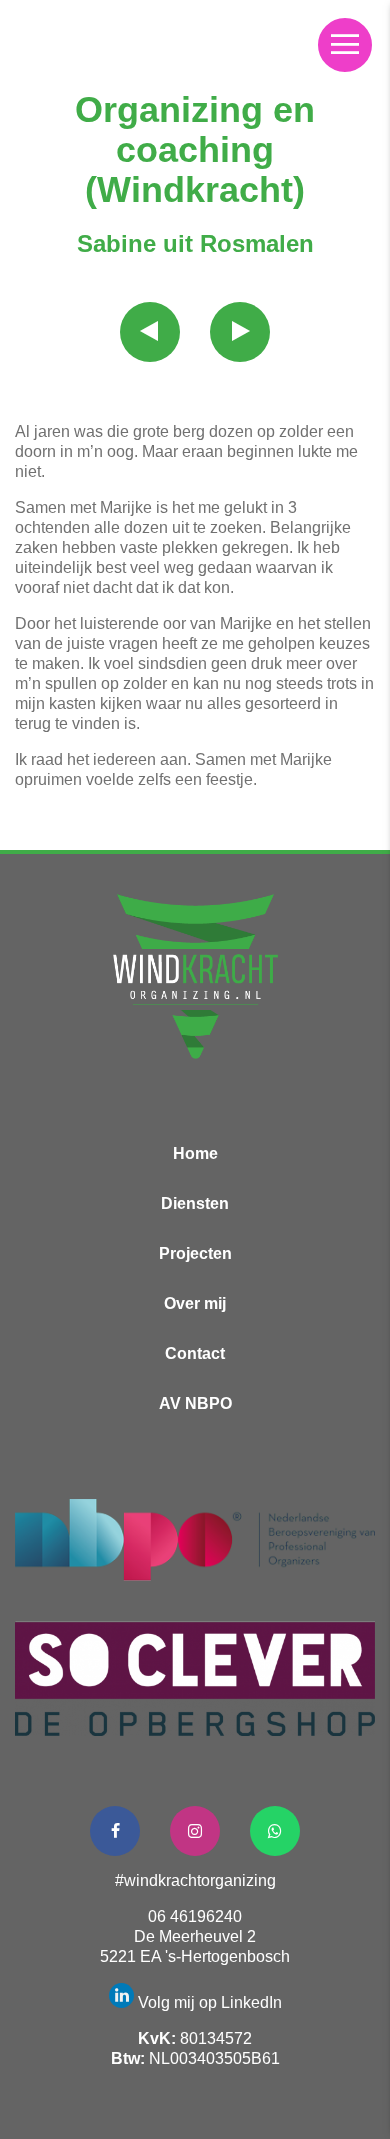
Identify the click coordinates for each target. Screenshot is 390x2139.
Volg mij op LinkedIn (210, 2002)
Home (195, 1153)
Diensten (195, 1203)
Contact (195, 1353)
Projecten (195, 1253)
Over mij (195, 1303)
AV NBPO (195, 1403)
